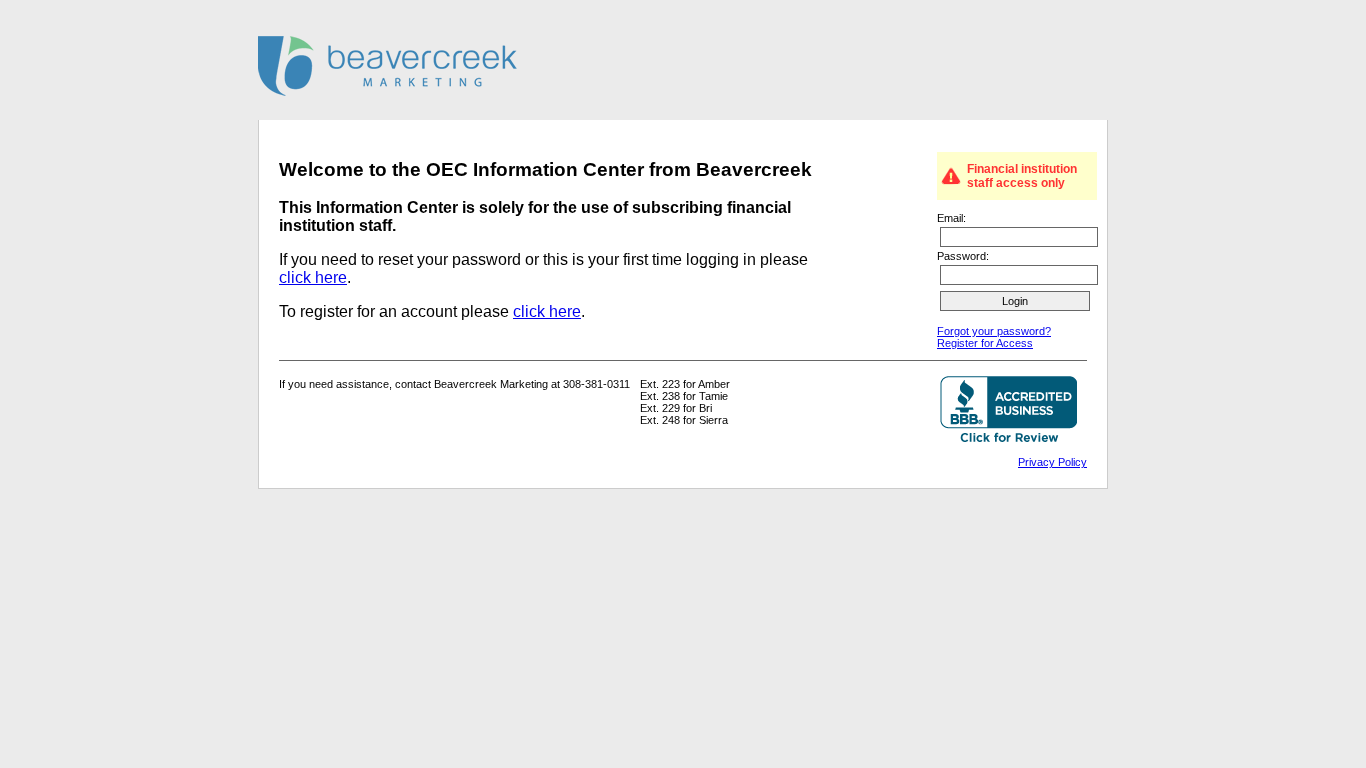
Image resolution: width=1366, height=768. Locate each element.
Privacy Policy (1052, 462)
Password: (963, 256)
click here (313, 277)
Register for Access (985, 343)
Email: (951, 218)
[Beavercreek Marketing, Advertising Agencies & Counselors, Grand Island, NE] (1008, 411)
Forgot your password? (994, 331)
